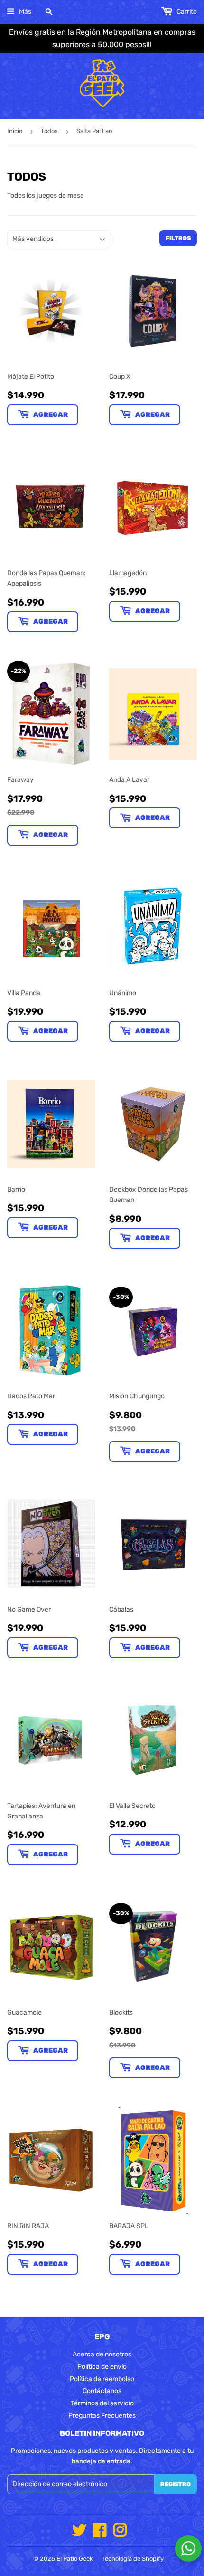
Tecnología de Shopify (133, 2559)
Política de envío (102, 2367)
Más (25, 12)
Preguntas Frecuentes (102, 2416)
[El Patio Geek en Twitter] (79, 2533)
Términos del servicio (102, 2403)
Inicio (15, 131)
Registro (176, 2484)
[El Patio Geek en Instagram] (120, 2533)
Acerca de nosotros (102, 2354)
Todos (49, 131)
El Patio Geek (75, 2559)
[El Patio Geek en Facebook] (100, 2533)
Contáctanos (102, 2391)
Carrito (186, 12)
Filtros (178, 238)
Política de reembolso (102, 2379)
